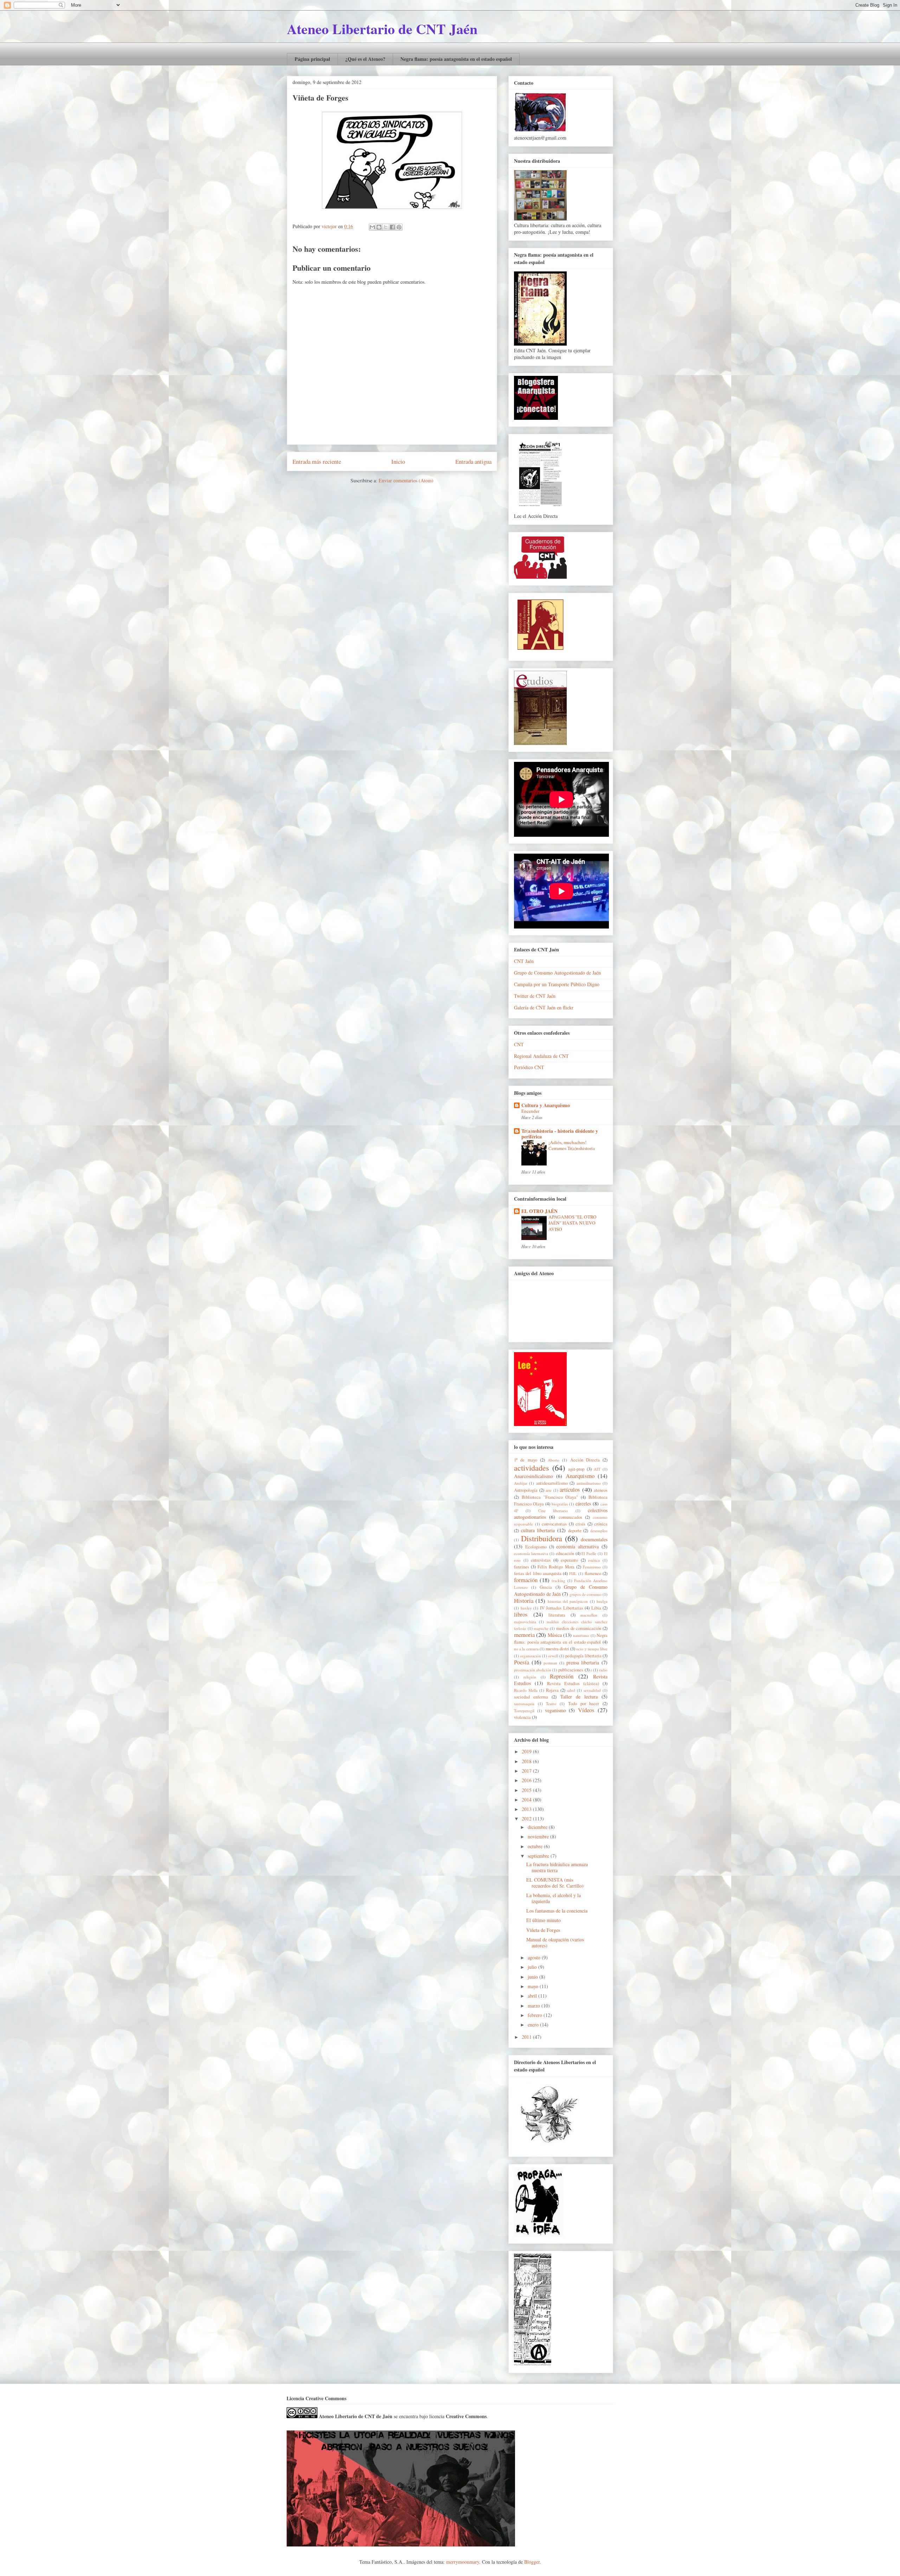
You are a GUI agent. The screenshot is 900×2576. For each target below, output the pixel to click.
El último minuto (544, 1920)
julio (533, 1967)
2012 (527, 1819)
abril (533, 1996)
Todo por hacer (584, 1704)
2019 (527, 1751)
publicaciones (571, 1670)
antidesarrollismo (552, 1483)
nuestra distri (557, 1649)
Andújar (521, 1483)
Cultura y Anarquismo (546, 1105)
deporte (575, 1531)
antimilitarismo (589, 1483)
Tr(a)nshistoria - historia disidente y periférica (560, 1134)
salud (571, 1690)
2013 (527, 1809)
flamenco (593, 1573)
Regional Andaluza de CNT (541, 1056)
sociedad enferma (531, 1697)
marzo (535, 2006)
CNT (519, 1044)
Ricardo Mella (526, 1690)
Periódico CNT (529, 1067)
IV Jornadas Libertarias (562, 1608)
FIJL (573, 1573)
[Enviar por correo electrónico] (372, 227)
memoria (524, 1635)
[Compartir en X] (386, 227)
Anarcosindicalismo (533, 1476)
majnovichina (525, 1622)
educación (565, 1553)
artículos (570, 1489)
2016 (527, 1780)
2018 (527, 1761)
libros (521, 1614)
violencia (522, 1717)
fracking (558, 1581)
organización (531, 1656)
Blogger (532, 2562)
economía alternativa (577, 1546)
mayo (534, 1986)
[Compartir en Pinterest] (399, 227)
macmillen (589, 1615)
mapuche (541, 1628)
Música (555, 1635)
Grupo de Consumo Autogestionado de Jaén (557, 973)
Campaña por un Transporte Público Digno (557, 984)
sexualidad (592, 1690)
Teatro (551, 1704)
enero (534, 2025)
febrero (536, 2015)
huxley (526, 1608)
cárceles (583, 1504)
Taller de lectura (579, 1697)
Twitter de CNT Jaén (535, 996)
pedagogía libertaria (583, 1656)
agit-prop (576, 1469)
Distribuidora (542, 1538)
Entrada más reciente (317, 461)
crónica (601, 1524)
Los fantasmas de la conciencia (557, 1911)
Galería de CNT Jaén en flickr (544, 1007)
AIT (597, 1469)
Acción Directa (585, 1460)
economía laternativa (531, 1553)
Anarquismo (580, 1476)
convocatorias (554, 1524)
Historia (524, 1601)
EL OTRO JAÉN (539, 1211)
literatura (557, 1615)
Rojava (552, 1690)
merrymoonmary (463, 2562)
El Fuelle (589, 1553)
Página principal (312, 59)
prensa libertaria (583, 1662)
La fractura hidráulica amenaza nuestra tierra (557, 1867)
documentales (594, 1539)
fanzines (522, 1567)
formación (526, 1580)
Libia (596, 1608)
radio (603, 1670)
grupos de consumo (586, 1594)
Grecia (546, 1587)
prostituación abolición (533, 1670)
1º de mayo (526, 1460)
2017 (527, 1771)
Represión (562, 1676)
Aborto (554, 1460)
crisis (580, 1524)
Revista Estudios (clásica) (573, 1684)
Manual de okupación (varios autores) (555, 1942)
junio (533, 1977)
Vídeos (586, 1710)
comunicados (570, 1517)
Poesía (522, 1662)
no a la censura (526, 1649)
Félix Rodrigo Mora (556, 1567)
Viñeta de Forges (543, 1930)
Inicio (398, 461)
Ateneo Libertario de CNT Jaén (382, 29)
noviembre (539, 1836)
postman (550, 1663)
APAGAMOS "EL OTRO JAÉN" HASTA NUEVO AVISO (573, 1223)
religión (530, 1677)
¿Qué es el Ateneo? (365, 59)
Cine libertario (553, 1511)
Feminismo (592, 1567)
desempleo (599, 1531)
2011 (527, 2037)
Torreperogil (524, 1711)
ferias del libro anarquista (538, 1573)
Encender (530, 1111)
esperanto (569, 1560)
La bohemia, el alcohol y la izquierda (554, 1898)
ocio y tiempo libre (592, 1649)
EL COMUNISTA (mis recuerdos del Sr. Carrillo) (555, 1883)
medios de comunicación (579, 1628)
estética (594, 1560)
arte (549, 1490)
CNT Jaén (524, 961)
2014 (527, 1800)
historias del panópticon (568, 1601)
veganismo (555, 1710)
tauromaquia (524, 1704)
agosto (535, 1957)
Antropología (526, 1490)
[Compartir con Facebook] (392, 227)
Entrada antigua (473, 461)
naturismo (581, 1635)
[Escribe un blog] (379, 227)
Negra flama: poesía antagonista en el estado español (456, 59)
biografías (560, 1504)
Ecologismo (536, 1547)
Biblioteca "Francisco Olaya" (550, 1497)
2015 (527, 1790)
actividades (532, 1467)
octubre (536, 1846)
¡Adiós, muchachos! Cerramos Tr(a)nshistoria (572, 1145)
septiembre (539, 1856)
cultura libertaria (538, 1530)
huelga (602, 1601)
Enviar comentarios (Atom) (406, 480)
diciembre (538, 1827)
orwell (553, 1656)
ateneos (601, 1490)
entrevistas (541, 1560)
